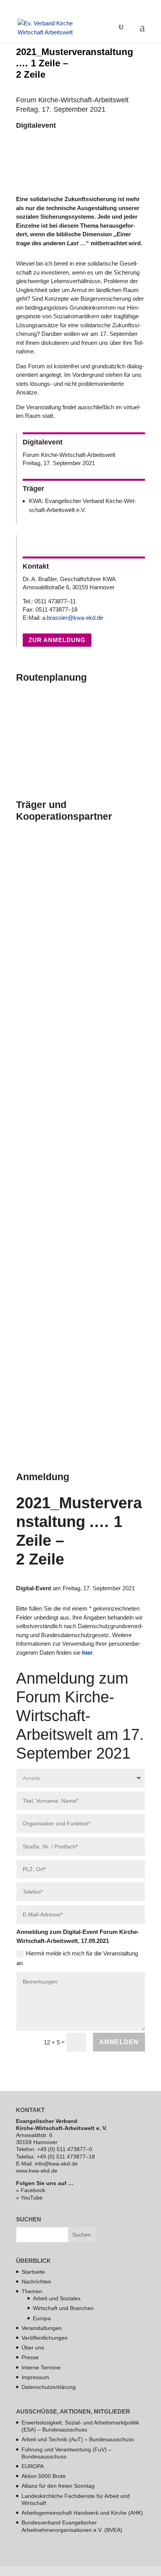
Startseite (33, 2272)
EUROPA (33, 2466)
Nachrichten (36, 2282)
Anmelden (119, 2042)
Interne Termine (41, 2367)
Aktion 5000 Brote (44, 2476)
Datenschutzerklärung (49, 2387)
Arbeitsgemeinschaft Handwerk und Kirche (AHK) (82, 2513)
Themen (32, 2291)
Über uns (33, 2348)
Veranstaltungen (42, 2328)
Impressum (35, 2377)
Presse (30, 2357)
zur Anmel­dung (57, 640)
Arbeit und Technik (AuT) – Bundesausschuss (78, 2439)
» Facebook (31, 2190)
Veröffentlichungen (45, 2338)
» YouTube (29, 2198)
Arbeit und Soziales (57, 2298)
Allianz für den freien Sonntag (58, 2486)
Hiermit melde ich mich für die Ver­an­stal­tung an (77, 1958)
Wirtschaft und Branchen (63, 2308)
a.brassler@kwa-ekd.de (73, 618)
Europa (42, 2318)
